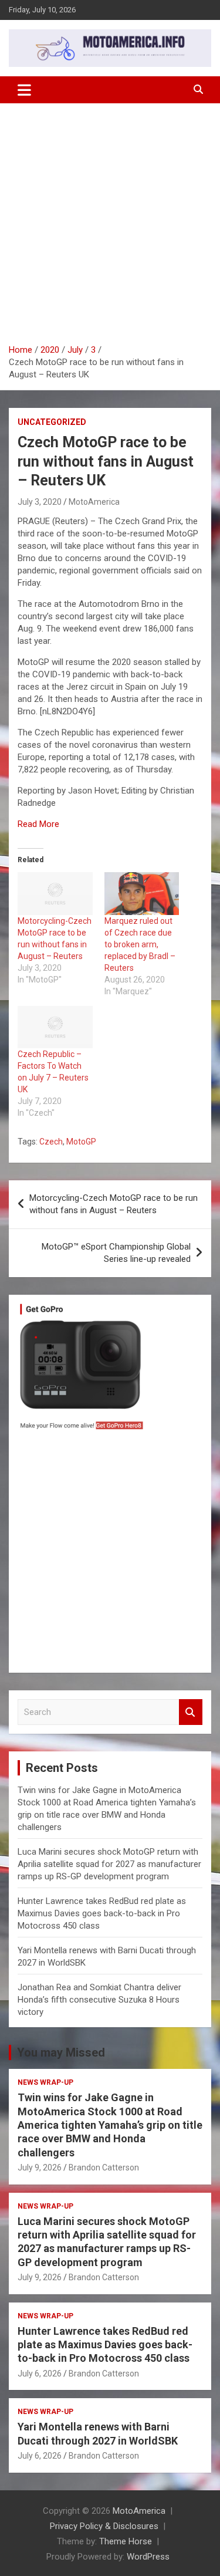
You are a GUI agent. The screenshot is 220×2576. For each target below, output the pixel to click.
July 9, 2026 (40, 2168)
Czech (51, 1142)
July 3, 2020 (40, 502)
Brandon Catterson (104, 2168)
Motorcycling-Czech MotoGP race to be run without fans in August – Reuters (114, 1204)
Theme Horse (126, 2541)
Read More (38, 824)
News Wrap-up (45, 2082)
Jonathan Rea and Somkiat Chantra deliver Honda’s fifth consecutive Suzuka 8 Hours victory (99, 2000)
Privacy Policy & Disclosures (104, 2526)
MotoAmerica (94, 502)
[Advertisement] (110, 228)
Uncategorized (52, 422)
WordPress (148, 2557)
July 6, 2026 (40, 2374)
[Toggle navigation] (24, 90)
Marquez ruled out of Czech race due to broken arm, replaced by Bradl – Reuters (140, 944)
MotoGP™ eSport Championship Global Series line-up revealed (116, 1253)
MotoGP (81, 1142)
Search (191, 1712)
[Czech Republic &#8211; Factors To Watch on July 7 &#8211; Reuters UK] (55, 1027)
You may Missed (61, 2052)
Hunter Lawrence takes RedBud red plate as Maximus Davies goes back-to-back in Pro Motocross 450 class (102, 1913)
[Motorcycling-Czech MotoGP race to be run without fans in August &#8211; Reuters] (55, 894)
